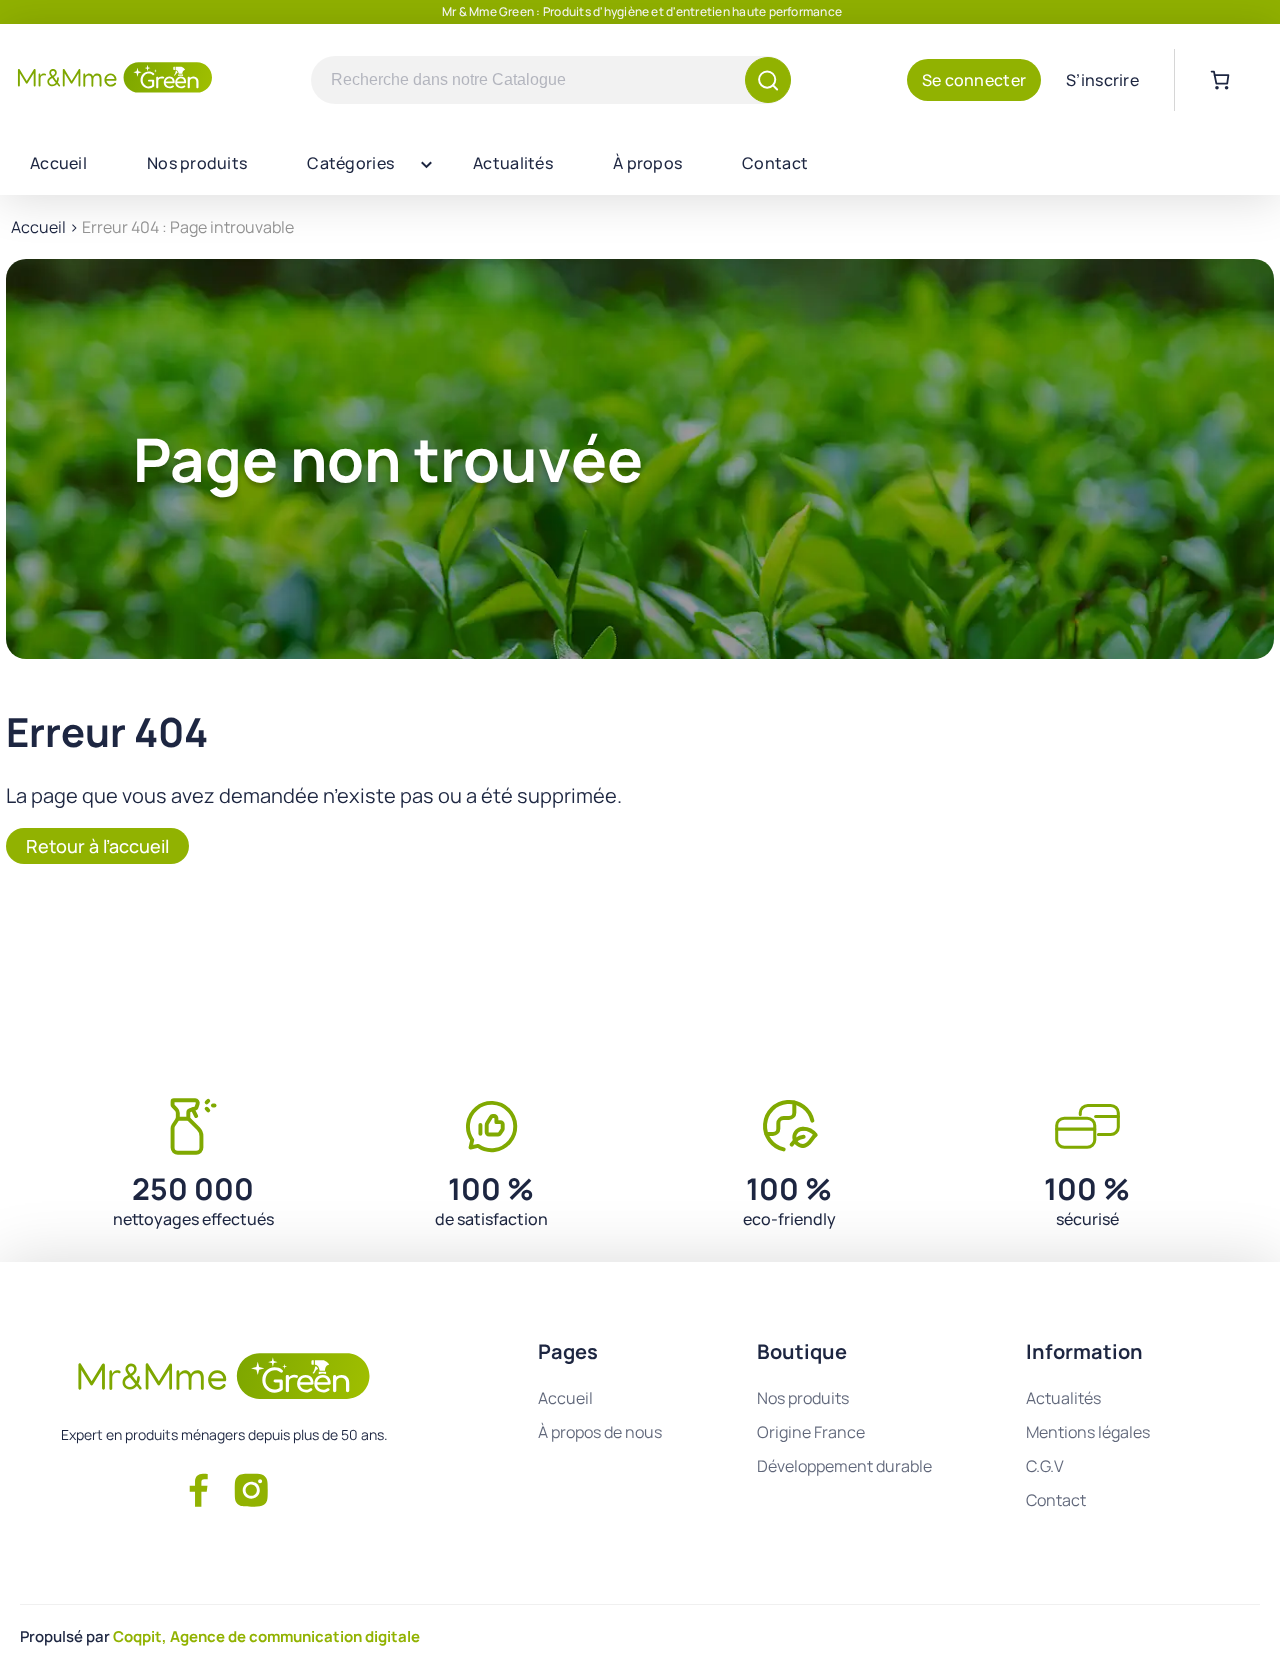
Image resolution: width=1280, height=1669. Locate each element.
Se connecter (974, 80)
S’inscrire (1102, 80)
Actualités (513, 163)
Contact (775, 163)
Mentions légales (1088, 1432)
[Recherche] (768, 80)
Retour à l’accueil (97, 846)
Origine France (811, 1432)
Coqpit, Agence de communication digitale (266, 1636)
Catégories (350, 163)
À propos (647, 163)
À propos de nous (600, 1432)
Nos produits (197, 163)
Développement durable (844, 1466)
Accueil (58, 163)
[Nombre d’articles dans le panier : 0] (1220, 80)
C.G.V (1045, 1466)
